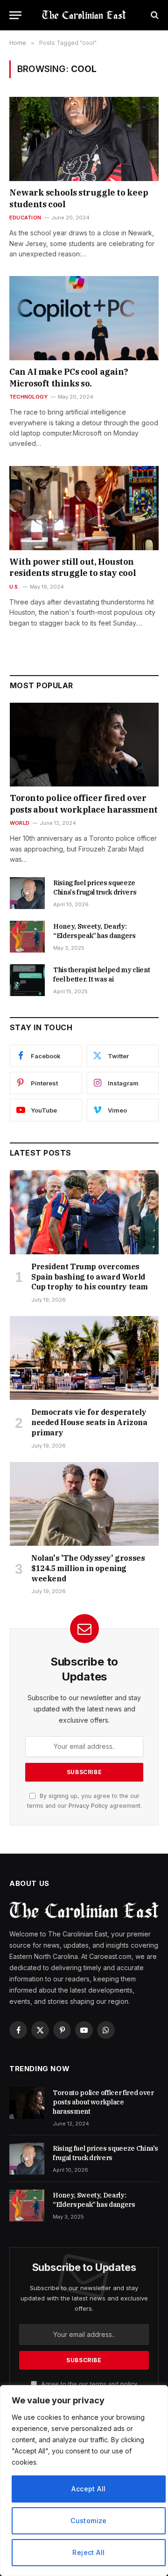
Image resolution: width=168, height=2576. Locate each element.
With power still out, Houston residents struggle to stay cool (73, 567)
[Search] (154, 15)
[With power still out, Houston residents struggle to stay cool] (84, 508)
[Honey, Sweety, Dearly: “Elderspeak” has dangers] (27, 937)
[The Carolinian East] (84, 15)
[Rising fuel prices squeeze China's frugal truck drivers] (27, 893)
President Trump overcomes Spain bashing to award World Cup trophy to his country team (90, 1277)
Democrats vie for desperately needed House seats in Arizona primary (89, 1422)
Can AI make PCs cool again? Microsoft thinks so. (69, 377)
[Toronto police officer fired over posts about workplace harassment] (84, 745)
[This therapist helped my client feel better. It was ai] (27, 980)
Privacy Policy (88, 1806)
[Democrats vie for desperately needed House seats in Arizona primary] (84, 1358)
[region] (84, 2481)
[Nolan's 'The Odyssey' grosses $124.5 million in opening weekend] (84, 1504)
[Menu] (15, 15)
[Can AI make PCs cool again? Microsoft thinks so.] (84, 318)
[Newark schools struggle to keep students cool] (84, 139)
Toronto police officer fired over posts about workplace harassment (84, 804)
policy (129, 2384)
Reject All (88, 2552)
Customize (89, 2521)
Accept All (88, 2489)
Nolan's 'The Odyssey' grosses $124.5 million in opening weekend (88, 1568)
